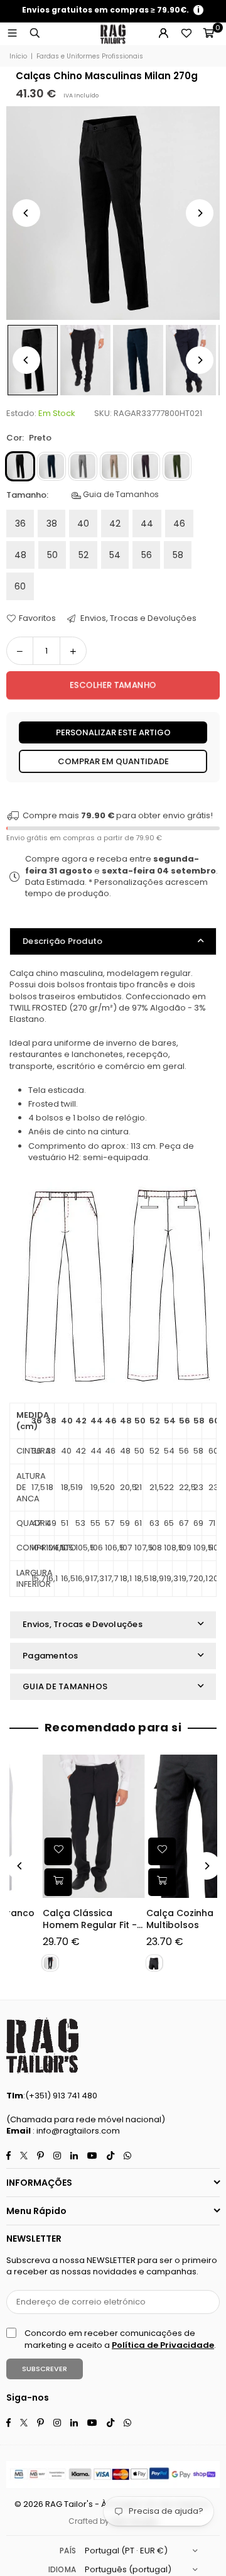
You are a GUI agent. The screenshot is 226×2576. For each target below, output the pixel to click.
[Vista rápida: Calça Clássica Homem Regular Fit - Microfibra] (26, 1882)
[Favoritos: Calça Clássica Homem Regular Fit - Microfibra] (26, 1851)
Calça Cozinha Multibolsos (148, 1920)
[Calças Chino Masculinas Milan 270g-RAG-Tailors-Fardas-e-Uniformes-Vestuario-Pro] (85, 360)
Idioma (62, 2569)
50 (52, 555)
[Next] (200, 213)
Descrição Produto (62, 941)
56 (147, 555)
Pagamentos (51, 1656)
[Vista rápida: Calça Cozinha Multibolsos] (130, 1882)
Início (18, 57)
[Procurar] (35, 34)
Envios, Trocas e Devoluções (137, 618)
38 (52, 523)
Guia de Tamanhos (120, 495)
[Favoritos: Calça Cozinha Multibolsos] (130, 1851)
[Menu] (12, 34)
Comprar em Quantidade (113, 761)
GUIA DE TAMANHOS (65, 1686)
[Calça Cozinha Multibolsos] (165, 1826)
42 (115, 523)
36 (20, 523)
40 (83, 523)
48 (20, 555)
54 (115, 555)
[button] (208, 34)
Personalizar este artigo (113, 732)
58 (178, 555)
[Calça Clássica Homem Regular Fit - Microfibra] (61, 1826)
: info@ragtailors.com (75, 2131)
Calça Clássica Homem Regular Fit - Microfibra (57, 1920)
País (68, 2551)
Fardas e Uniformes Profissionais (90, 57)
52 (83, 555)
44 (147, 523)
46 (179, 523)
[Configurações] (163, 34)
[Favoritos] (186, 34)
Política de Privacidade (163, 2345)
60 (20, 586)
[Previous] (26, 213)
